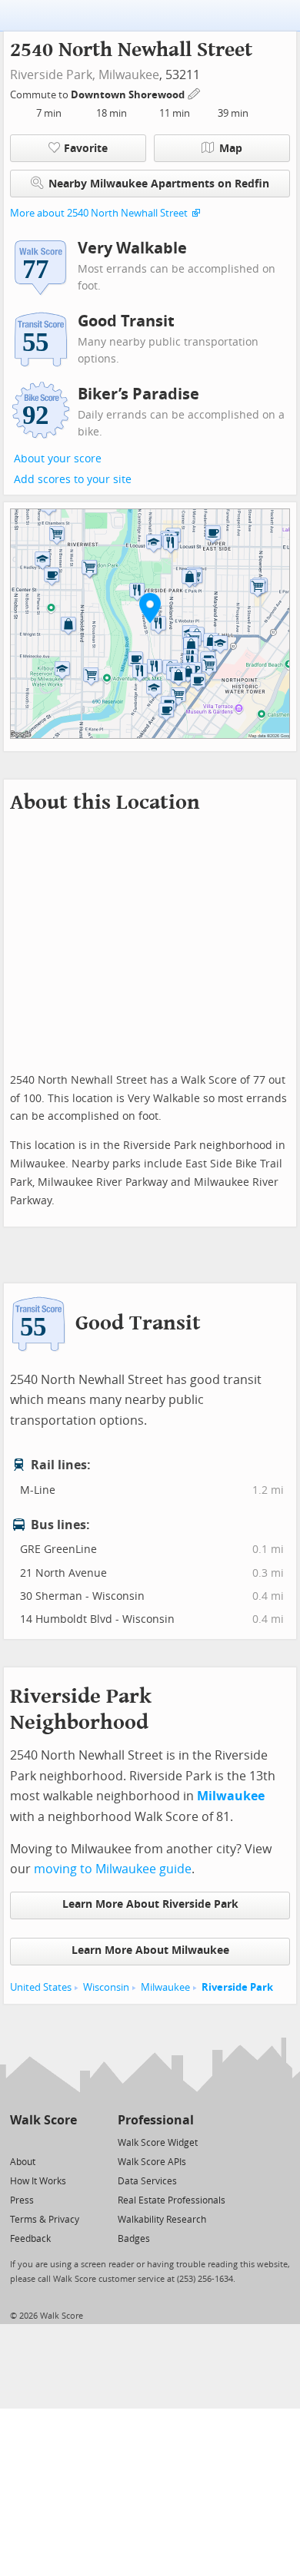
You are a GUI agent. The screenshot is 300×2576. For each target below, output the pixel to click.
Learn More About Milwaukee (150, 1950)
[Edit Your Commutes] (195, 93)
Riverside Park (237, 1987)
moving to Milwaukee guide (113, 1869)
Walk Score (43, 2120)
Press (22, 2200)
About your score (58, 459)
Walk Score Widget (158, 2143)
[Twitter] (19, 2142)
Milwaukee (129, 75)
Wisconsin (106, 1987)
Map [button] (231, 149)
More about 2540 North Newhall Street (99, 213)
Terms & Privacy (45, 2220)
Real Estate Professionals (172, 2200)
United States (41, 1987)
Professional (156, 2120)
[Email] (67, 2142)
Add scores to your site (73, 480)
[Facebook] (43, 2142)
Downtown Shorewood (129, 95)
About (23, 2162)
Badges (134, 2239)
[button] (150, 608)
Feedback (30, 2239)
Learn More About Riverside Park (150, 1904)
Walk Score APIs (152, 2162)
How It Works (38, 2181)
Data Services (147, 2181)
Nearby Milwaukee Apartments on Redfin (159, 184)
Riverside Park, (53, 75)
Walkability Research (162, 2220)
